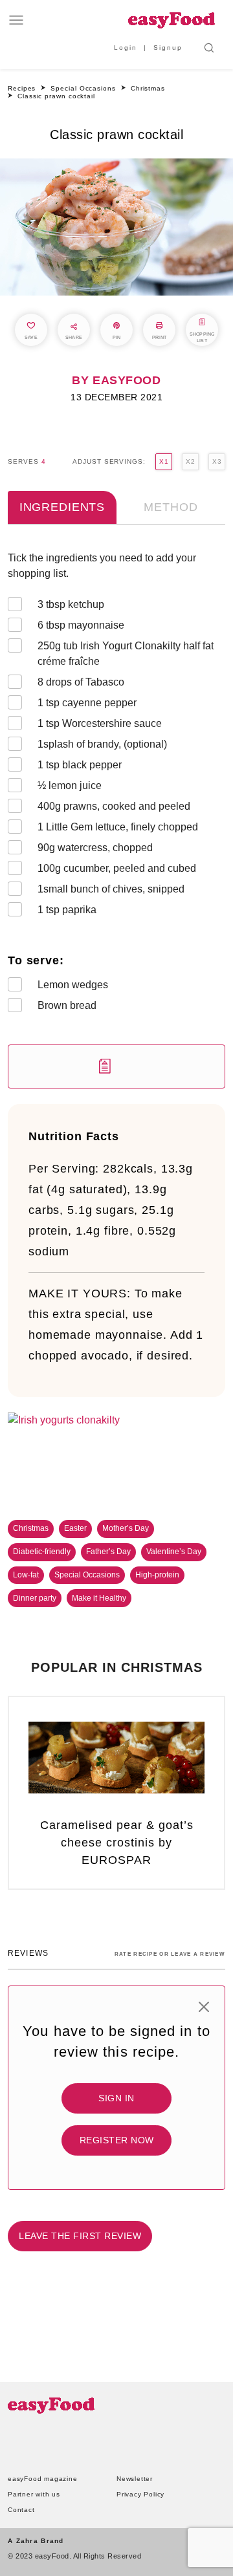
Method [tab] (171, 507)
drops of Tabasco (81, 682)
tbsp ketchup (71, 604)
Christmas (31, 1528)
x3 (217, 461)
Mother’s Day (126, 1528)
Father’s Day (108, 1552)
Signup (168, 48)
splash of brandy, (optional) (102, 744)
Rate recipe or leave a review (170, 1954)
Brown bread (67, 1005)
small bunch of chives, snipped (111, 889)
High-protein (157, 1575)
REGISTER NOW (117, 2140)
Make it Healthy (99, 1598)
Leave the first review (80, 2236)
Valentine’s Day (174, 1552)
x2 (190, 461)
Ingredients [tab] (62, 507)
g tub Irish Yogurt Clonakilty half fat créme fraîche (126, 654)
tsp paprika (67, 910)
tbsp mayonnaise (81, 625)
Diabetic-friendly (42, 1552)
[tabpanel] (116, 819)
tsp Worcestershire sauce (100, 723)
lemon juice (70, 785)
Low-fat (26, 1575)
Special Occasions (87, 1575)
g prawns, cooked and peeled (114, 806)
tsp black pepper (80, 765)
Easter (75, 1528)
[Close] (204, 2007)
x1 (164, 461)
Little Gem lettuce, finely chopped (118, 827)
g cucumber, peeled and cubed (117, 868)
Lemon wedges (73, 985)
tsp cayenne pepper (87, 703)
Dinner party (35, 1598)
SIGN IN (116, 2098)
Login (126, 48)
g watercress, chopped (95, 848)
